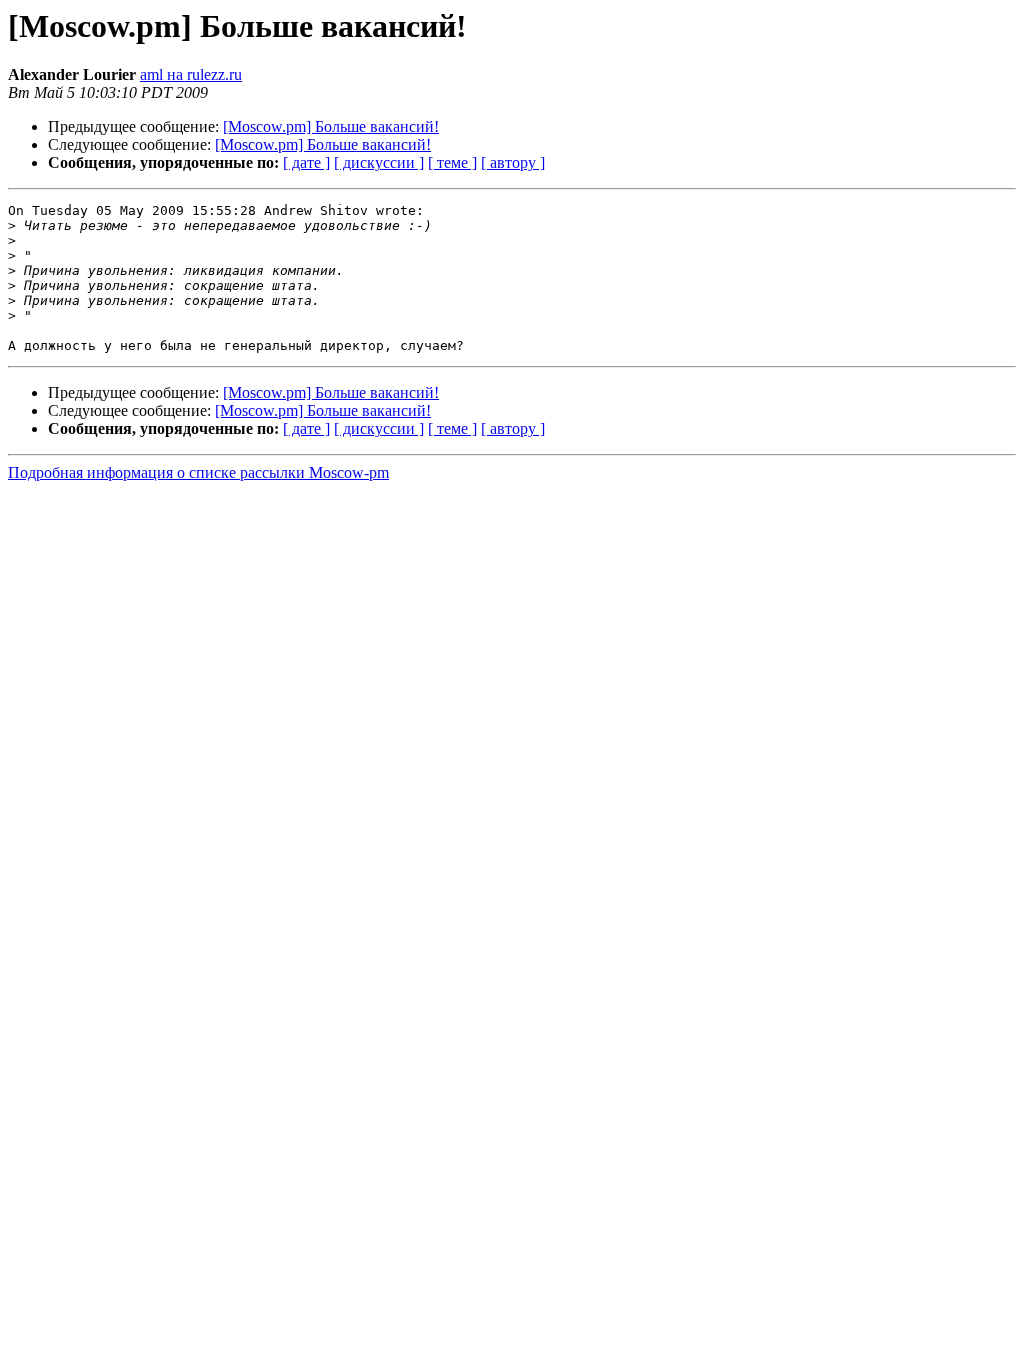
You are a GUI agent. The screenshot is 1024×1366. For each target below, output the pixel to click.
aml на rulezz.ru (191, 74)
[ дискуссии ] (379, 162)
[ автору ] (513, 162)
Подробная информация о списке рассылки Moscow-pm (198, 472)
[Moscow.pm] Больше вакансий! (331, 126)
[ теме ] (452, 162)
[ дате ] (306, 162)
